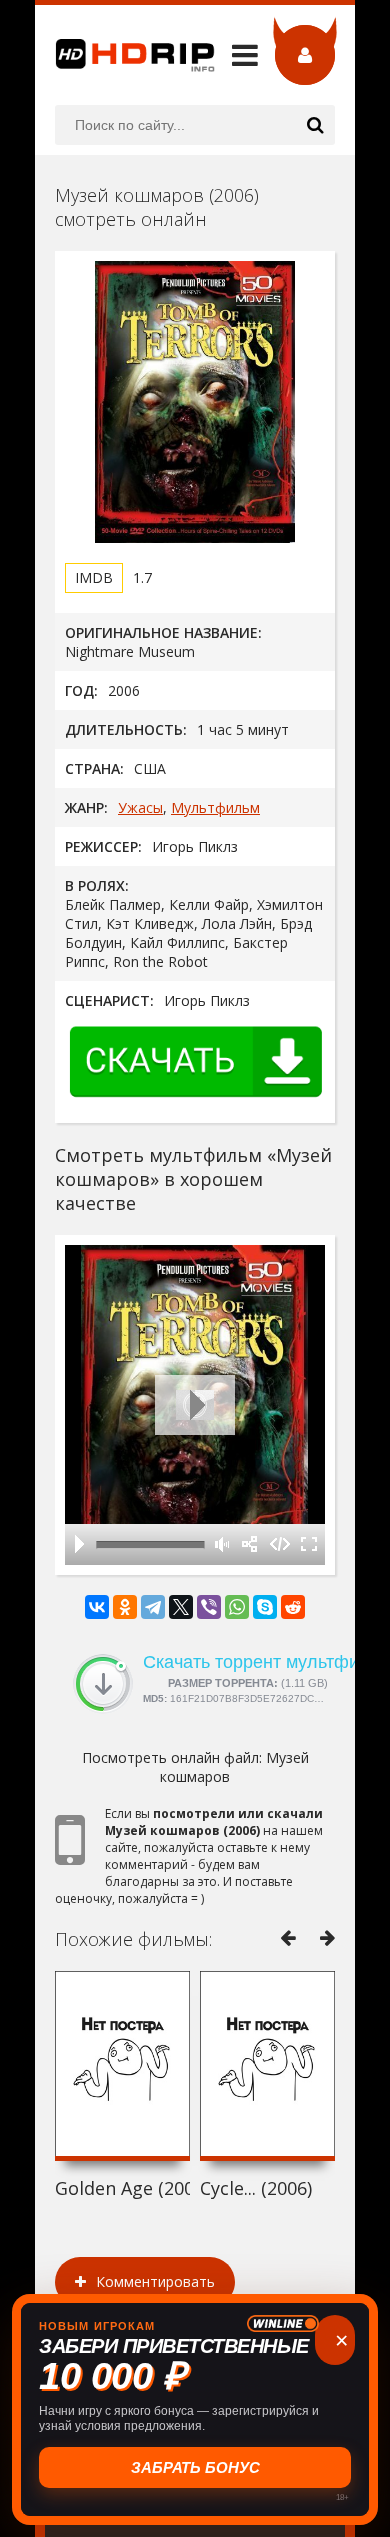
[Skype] (265, 1607)
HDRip (125, 55)
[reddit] (293, 1607)
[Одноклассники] (125, 1607)
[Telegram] (153, 1607)
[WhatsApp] (237, 1607)
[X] (181, 1607)
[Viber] (209, 1607)
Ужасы (140, 807)
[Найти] (315, 125)
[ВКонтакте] (97, 1607)
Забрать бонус (195, 2467)
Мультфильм (215, 807)
